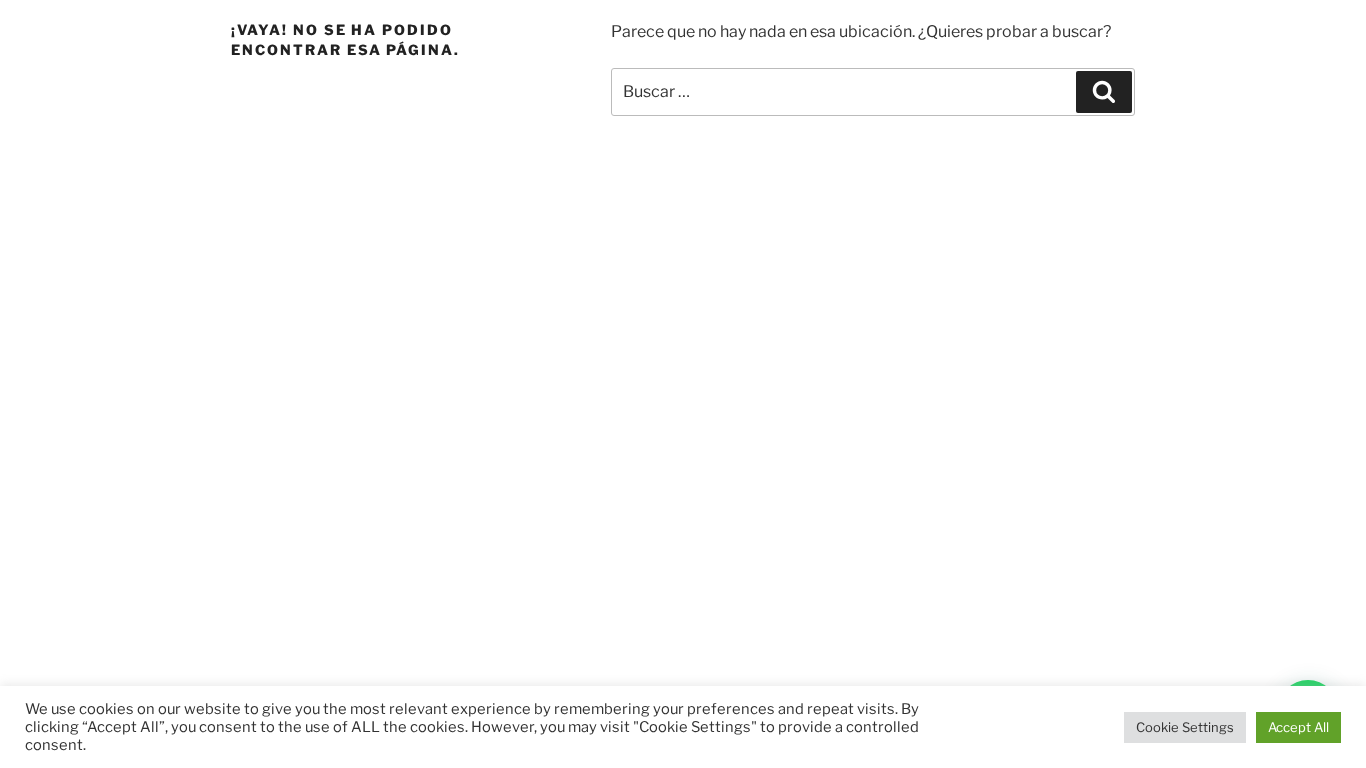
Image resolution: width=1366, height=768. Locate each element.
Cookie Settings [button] (1185, 727)
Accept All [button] (1298, 727)
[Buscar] (1104, 92)
